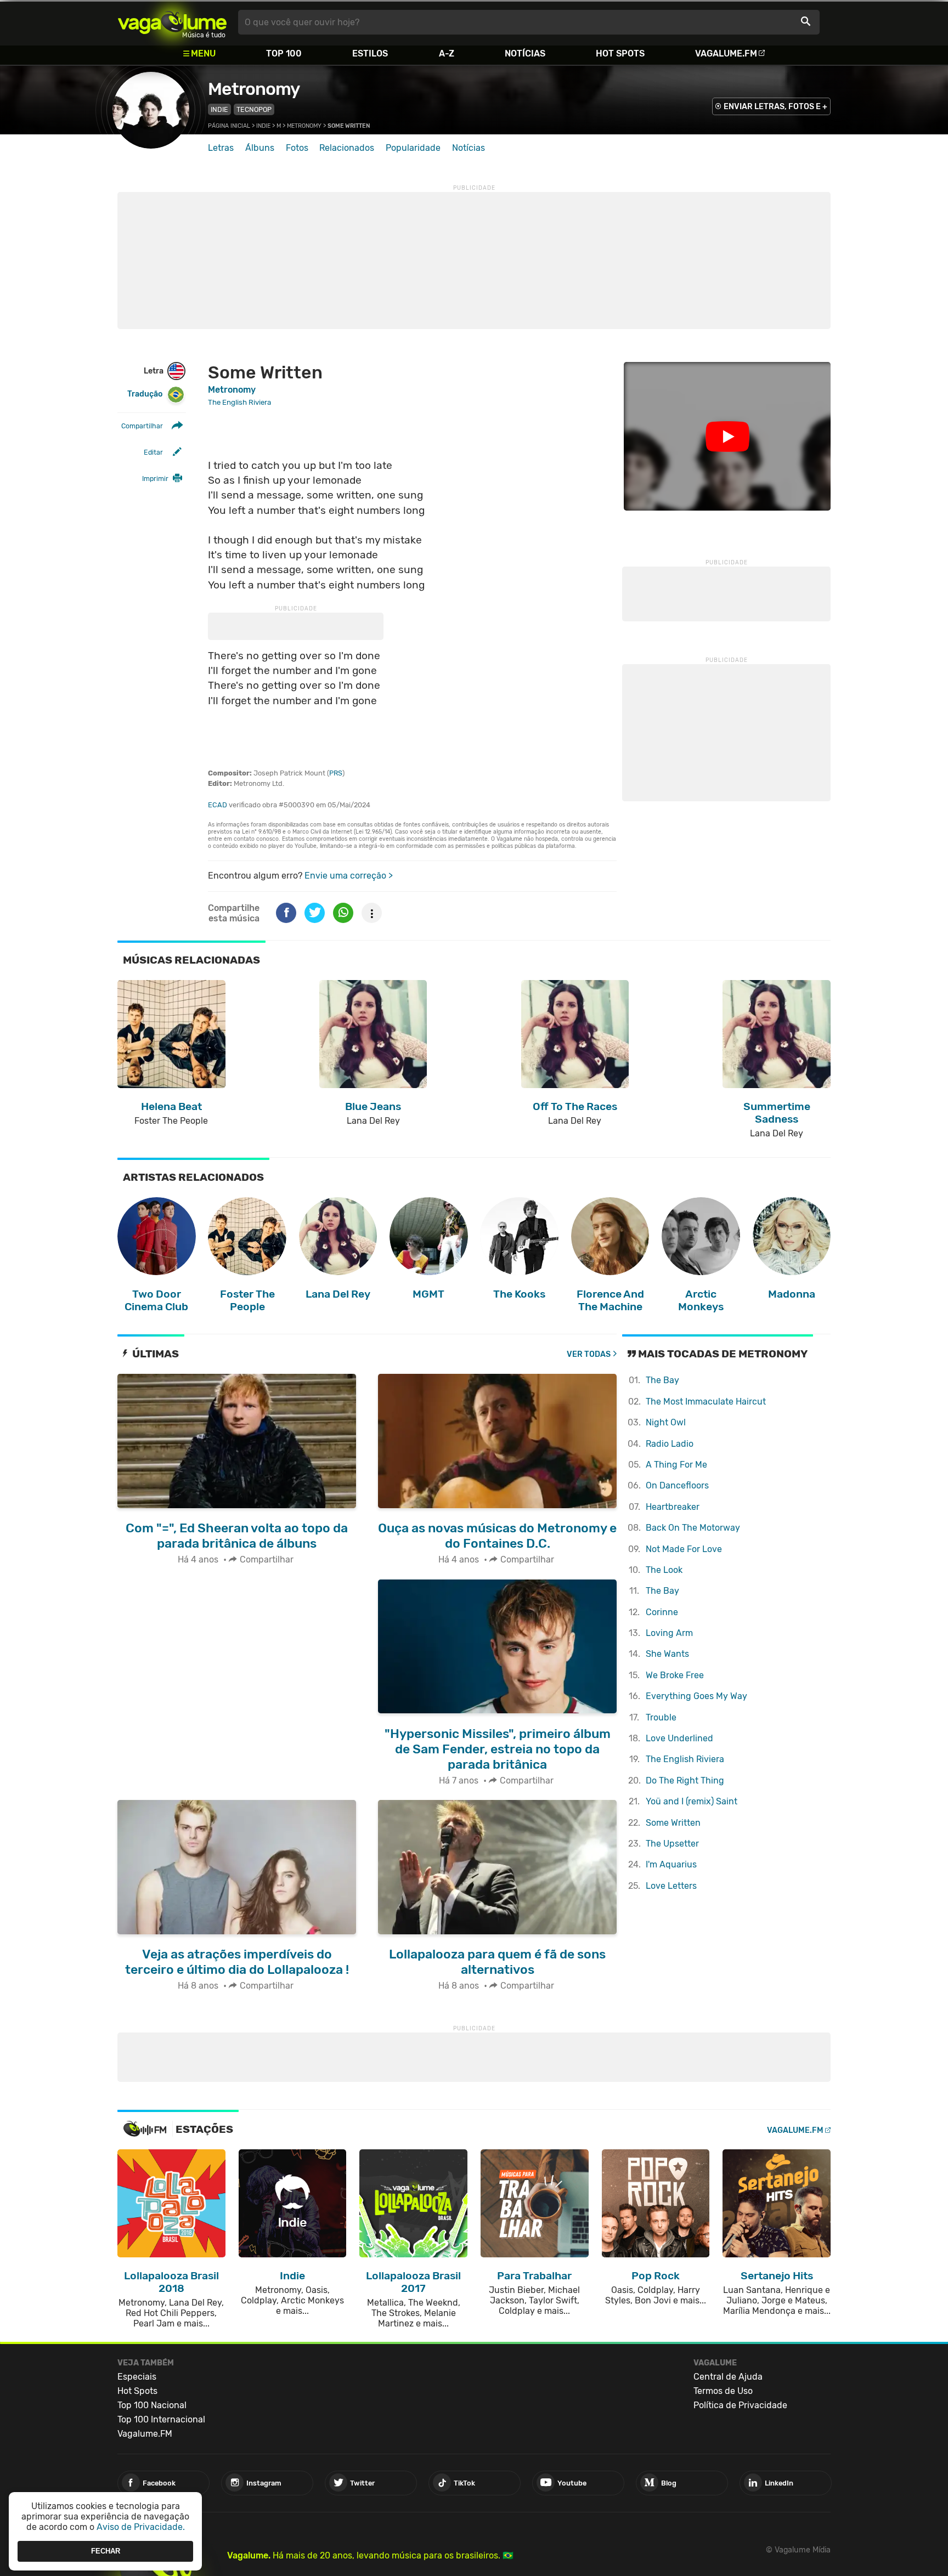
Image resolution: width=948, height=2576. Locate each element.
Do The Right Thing (685, 1780)
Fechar (106, 2551)
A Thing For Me (676, 1465)
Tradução (145, 394)
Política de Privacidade (740, 2405)
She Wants (667, 1654)
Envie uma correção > (349, 876)
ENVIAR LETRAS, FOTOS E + (775, 107)
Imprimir (155, 479)
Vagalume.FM (726, 53)
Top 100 (284, 53)
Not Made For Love (684, 1549)
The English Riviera (685, 1759)
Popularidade (413, 148)
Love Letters (671, 1886)
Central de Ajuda (728, 2377)
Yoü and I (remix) (692, 1801)
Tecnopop (254, 109)
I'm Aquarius (671, 1864)
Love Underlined (679, 1738)
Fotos (297, 148)
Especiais (137, 2377)
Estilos (370, 53)
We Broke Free (675, 1675)
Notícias (525, 53)
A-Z (447, 53)
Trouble (661, 1717)
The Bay (662, 1380)
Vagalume (172, 22)
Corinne (662, 1612)
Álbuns (260, 148)
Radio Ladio (670, 1444)
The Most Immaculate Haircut (706, 1402)
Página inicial (229, 126)
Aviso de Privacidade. (141, 2527)
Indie (219, 109)
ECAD (218, 805)
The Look (664, 1570)
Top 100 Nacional (152, 2405)
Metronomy (254, 89)
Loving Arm (669, 1633)
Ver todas (589, 1354)
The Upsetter (672, 1844)
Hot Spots (620, 53)
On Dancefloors (677, 1485)
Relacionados (347, 148)
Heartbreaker (673, 1507)
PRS (336, 773)
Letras (221, 148)
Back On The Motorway (693, 1528)
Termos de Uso (723, 2391)
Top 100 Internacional (161, 2419)
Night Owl (666, 1422)
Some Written (673, 1823)
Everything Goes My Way (696, 1696)
